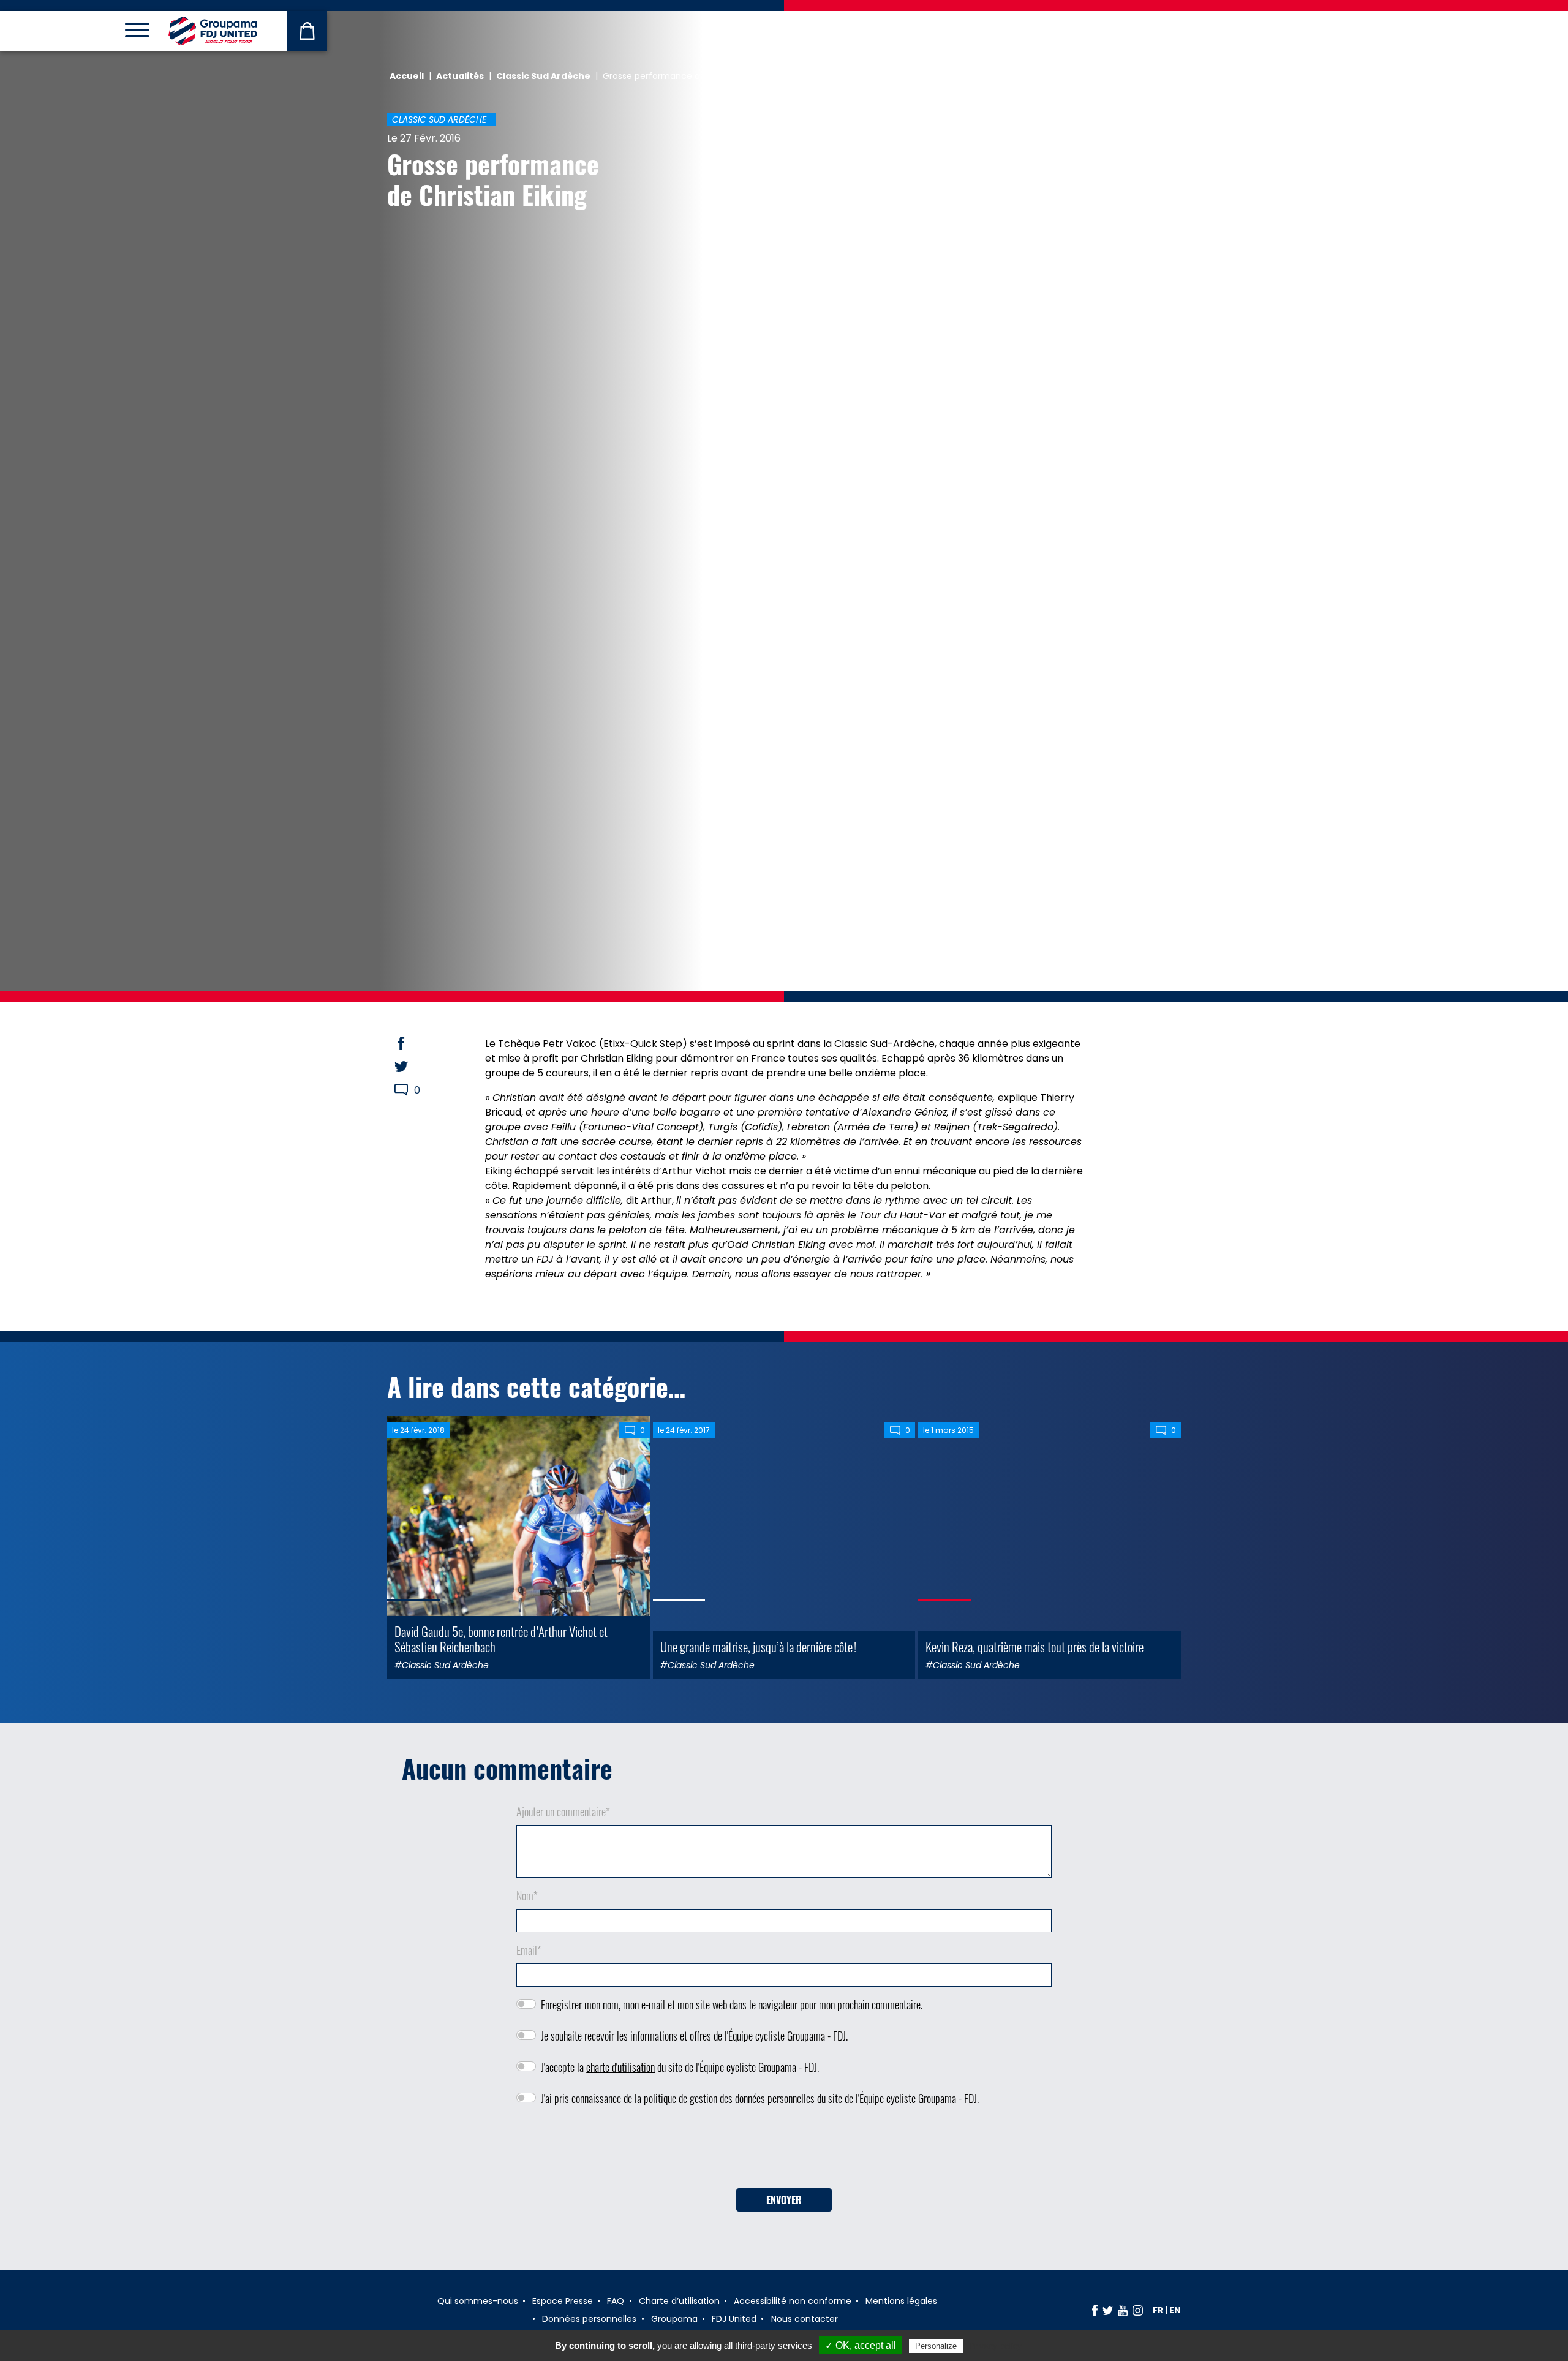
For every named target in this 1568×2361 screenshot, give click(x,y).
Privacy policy (995, 2346)
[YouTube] (1123, 2310)
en (1175, 2310)
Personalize (936, 2346)
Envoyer (784, 2200)
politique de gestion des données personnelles (729, 2098)
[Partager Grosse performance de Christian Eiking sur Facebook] (413, 1043)
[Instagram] (1138, 2310)
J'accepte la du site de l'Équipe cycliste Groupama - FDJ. (680, 2067)
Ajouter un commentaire (563, 1811)
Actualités (460, 76)
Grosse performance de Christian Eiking (493, 179)
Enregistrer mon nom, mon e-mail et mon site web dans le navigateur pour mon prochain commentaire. (732, 2004)
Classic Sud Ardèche (543, 76)
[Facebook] (1095, 2310)
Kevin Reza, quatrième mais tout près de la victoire (1035, 1646)
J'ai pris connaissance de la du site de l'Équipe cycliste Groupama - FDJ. (760, 2098)
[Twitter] (1108, 2310)
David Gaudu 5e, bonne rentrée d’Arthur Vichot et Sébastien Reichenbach (501, 1639)
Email (529, 1950)
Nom (527, 1895)
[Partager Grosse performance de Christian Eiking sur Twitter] (413, 1067)
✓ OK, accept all (861, 2345)
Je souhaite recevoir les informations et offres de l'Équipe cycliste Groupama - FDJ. (694, 2036)
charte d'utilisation (620, 2067)
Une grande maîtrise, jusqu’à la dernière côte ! (758, 1646)
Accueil (407, 76)
